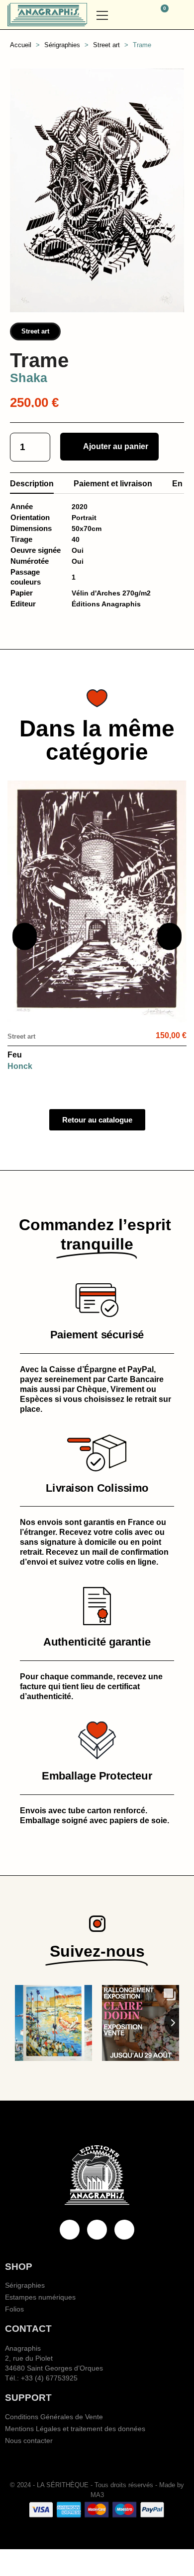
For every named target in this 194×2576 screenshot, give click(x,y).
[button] (136, 15)
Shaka (29, 378)
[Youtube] (97, 2230)
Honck (20, 1066)
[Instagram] (124, 2230)
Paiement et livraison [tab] (113, 484)
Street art (35, 331)
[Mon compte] (182, 15)
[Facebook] (70, 2230)
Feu (15, 1055)
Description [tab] (32, 484)
